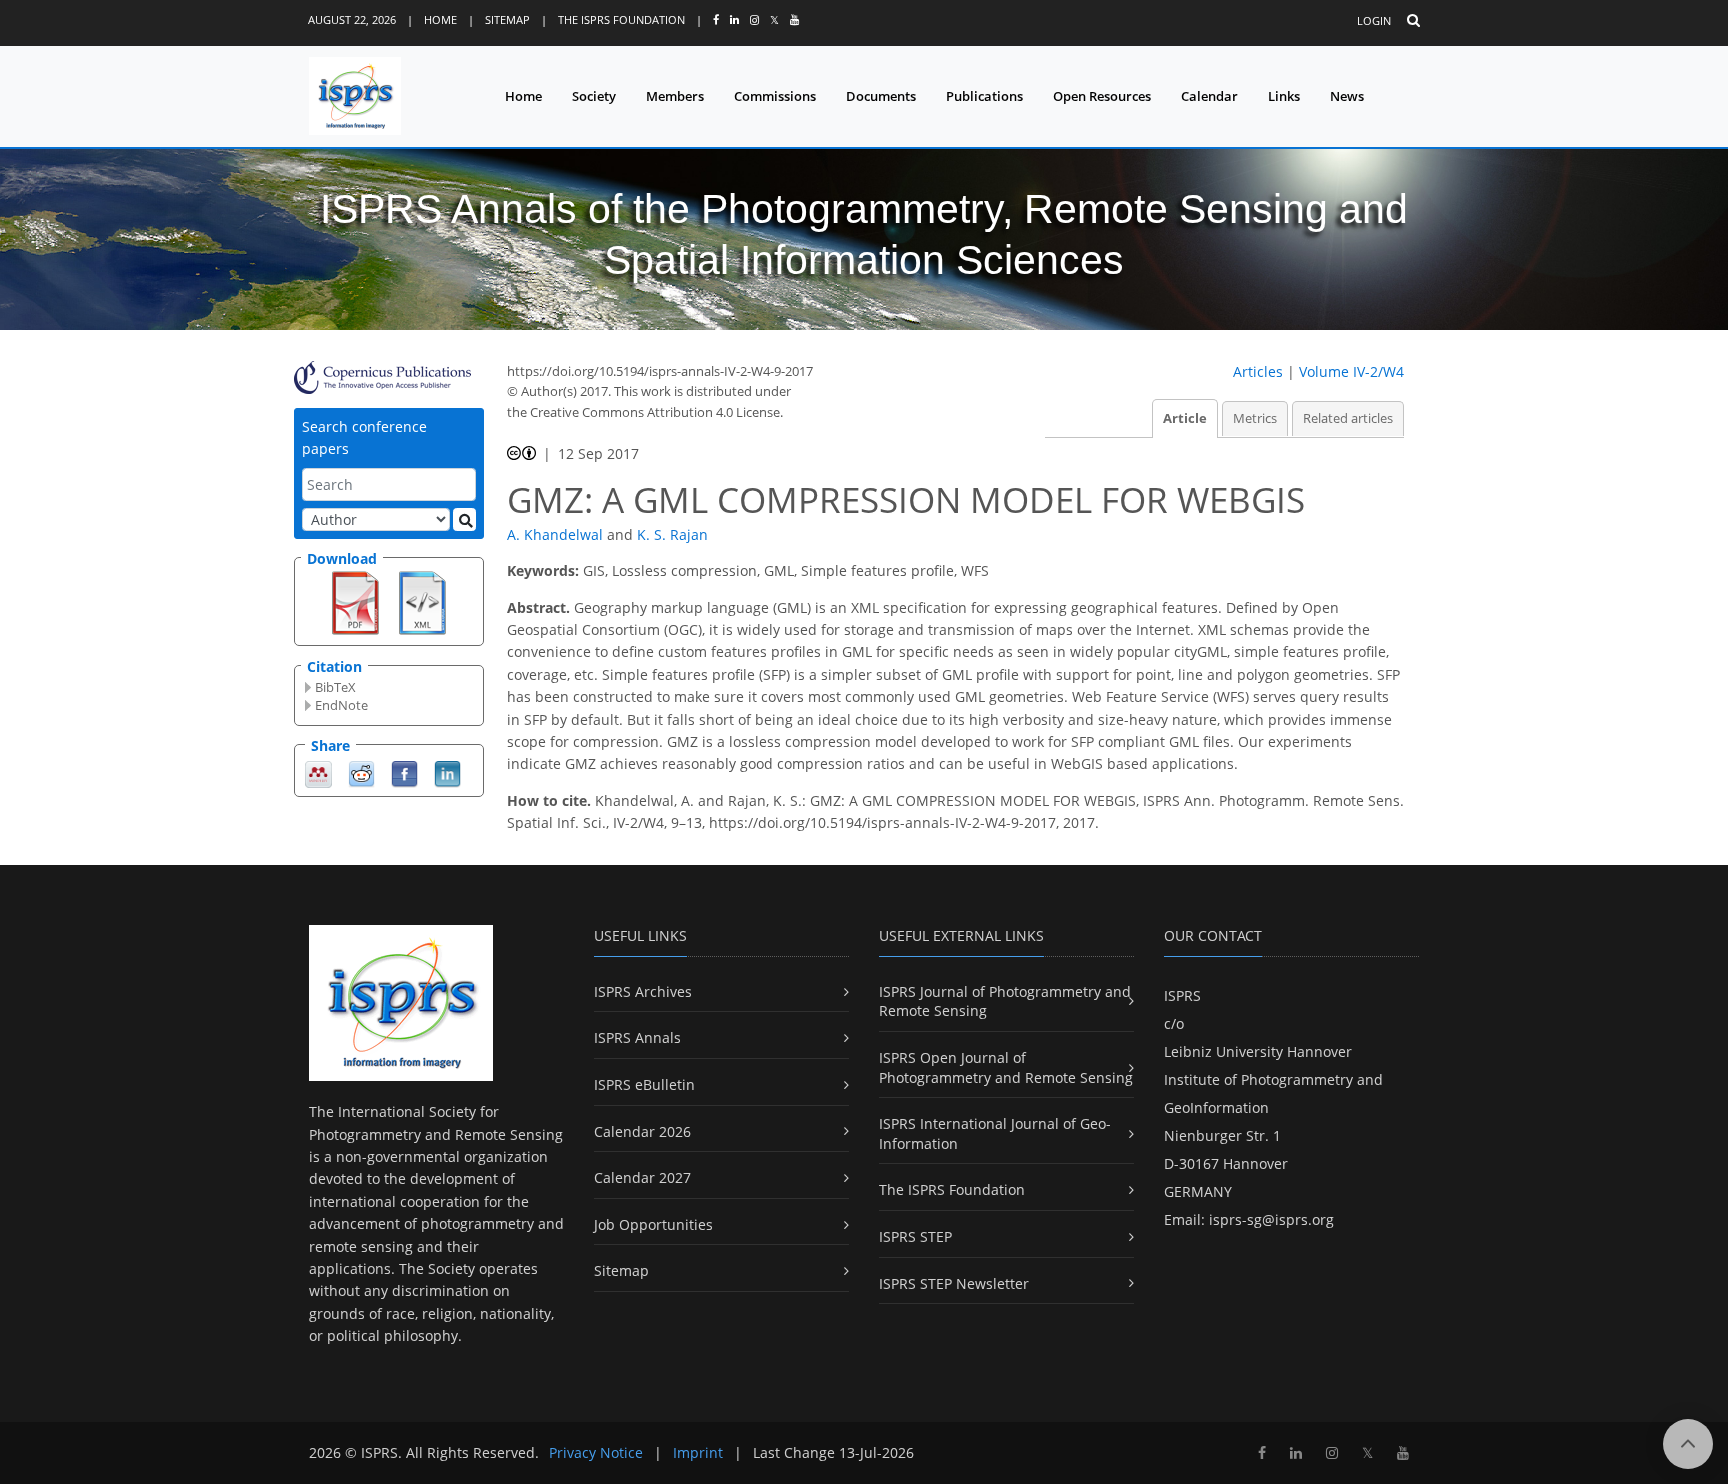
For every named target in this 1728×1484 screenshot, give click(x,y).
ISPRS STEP (915, 1236)
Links (1284, 96)
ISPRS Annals (637, 1037)
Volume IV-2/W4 (1351, 371)
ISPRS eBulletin (644, 1084)
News (1347, 96)
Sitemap (507, 19)
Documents (881, 96)
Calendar (1209, 96)
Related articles (1348, 418)
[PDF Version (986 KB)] (355, 601)
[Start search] (464, 519)
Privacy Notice (596, 1452)
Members (675, 96)
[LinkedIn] (447, 772)
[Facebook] (404, 772)
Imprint (698, 1452)
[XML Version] (422, 601)
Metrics (1255, 418)
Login (1374, 20)
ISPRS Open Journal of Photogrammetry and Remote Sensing (1006, 1067)
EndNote (341, 705)
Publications (984, 96)
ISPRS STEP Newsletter (954, 1283)
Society (594, 96)
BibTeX (335, 687)
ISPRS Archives (643, 991)
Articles (1258, 371)
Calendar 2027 (642, 1177)
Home (440, 19)
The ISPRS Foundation (621, 19)
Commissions (775, 96)
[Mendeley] (318, 772)
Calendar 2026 (642, 1131)
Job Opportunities (653, 1224)
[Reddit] (361, 772)
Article (1185, 418)
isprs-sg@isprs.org (1271, 1219)
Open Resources (1102, 96)
